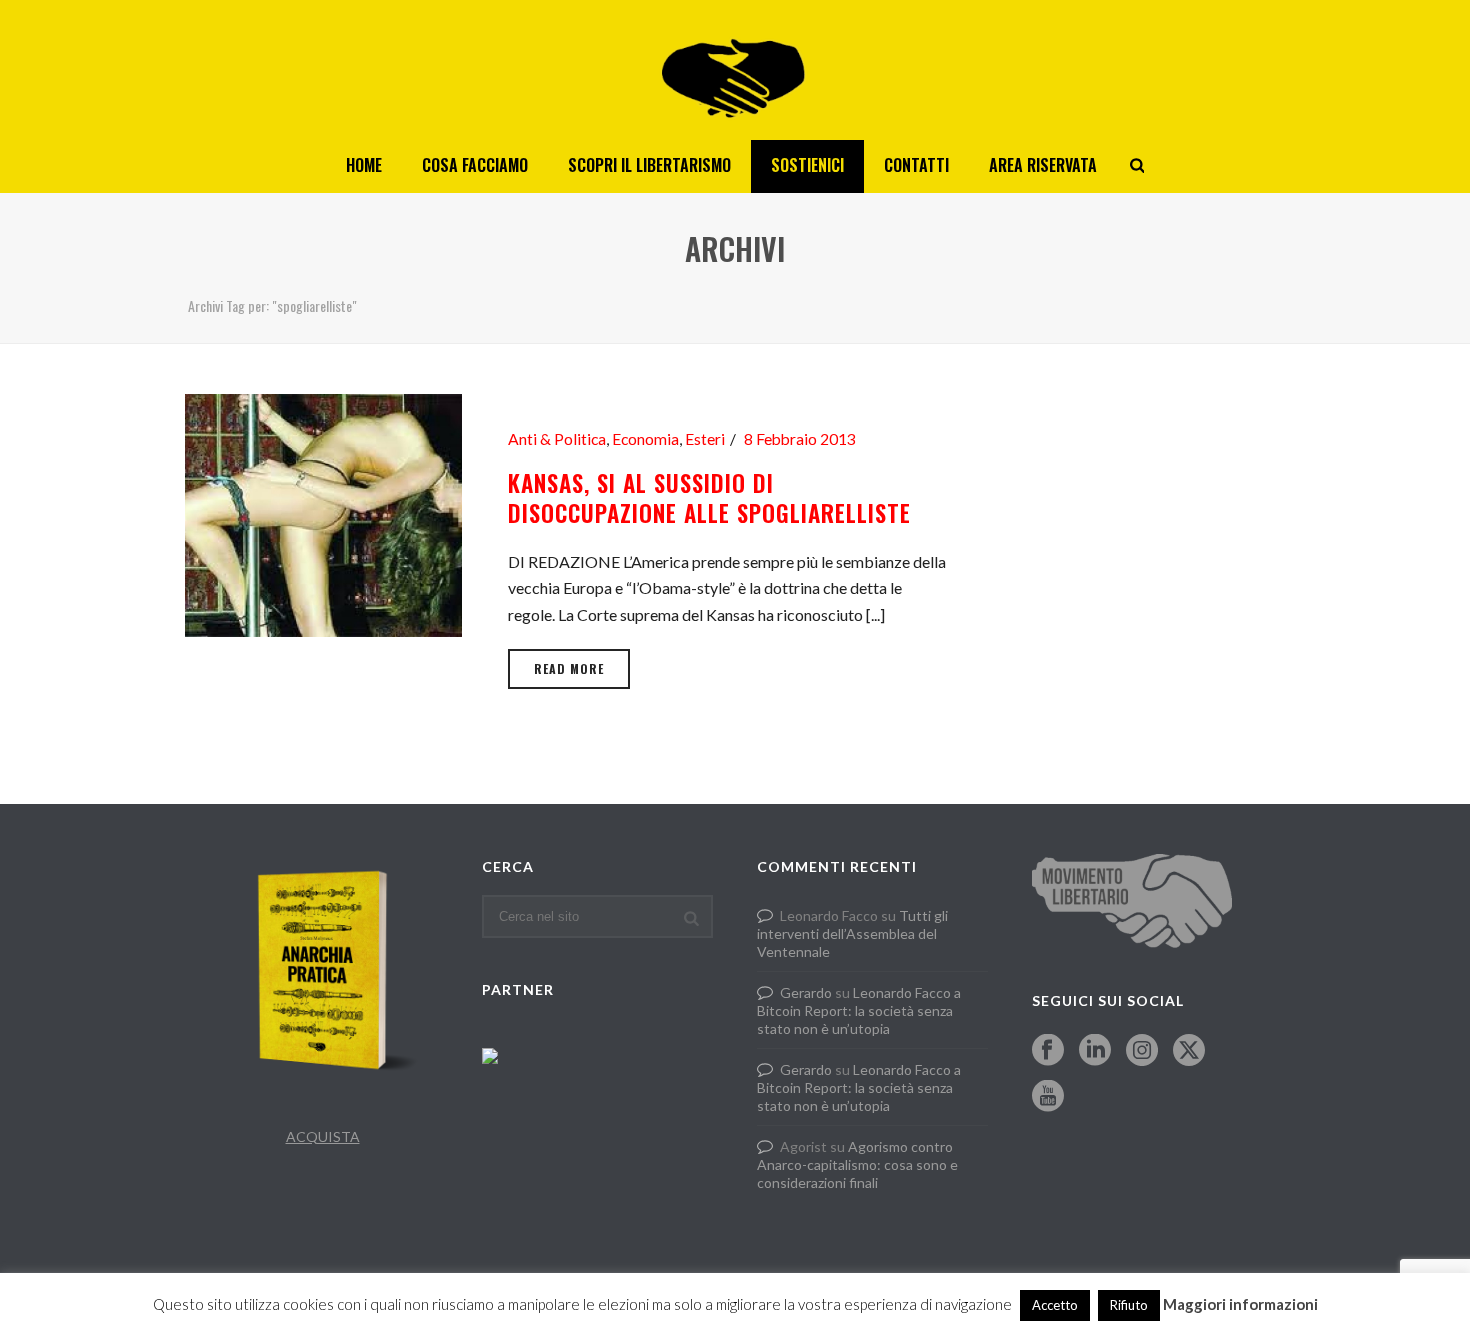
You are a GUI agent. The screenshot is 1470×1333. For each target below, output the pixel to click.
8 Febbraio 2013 (800, 439)
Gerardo (806, 992)
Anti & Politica (557, 439)
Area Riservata (1043, 165)
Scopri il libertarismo (649, 165)
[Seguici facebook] (1048, 1051)
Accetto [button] (1055, 1305)
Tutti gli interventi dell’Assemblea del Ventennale (852, 933)
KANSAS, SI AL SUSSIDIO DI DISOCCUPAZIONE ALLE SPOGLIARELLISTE (709, 498)
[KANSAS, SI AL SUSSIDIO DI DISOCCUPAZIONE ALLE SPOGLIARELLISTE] (323, 512)
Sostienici (807, 165)
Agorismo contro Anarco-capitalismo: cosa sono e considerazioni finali (857, 1164)
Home (364, 165)
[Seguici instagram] (1142, 1051)
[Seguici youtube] (1048, 1097)
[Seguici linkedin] (1095, 1051)
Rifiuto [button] (1129, 1305)
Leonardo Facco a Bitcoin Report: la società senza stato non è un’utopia (859, 1010)
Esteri (705, 439)
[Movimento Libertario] (735, 70)
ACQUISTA (323, 1136)
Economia (645, 439)
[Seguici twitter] (1189, 1051)
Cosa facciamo (475, 165)
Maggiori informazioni (1240, 1304)
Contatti (916, 165)
